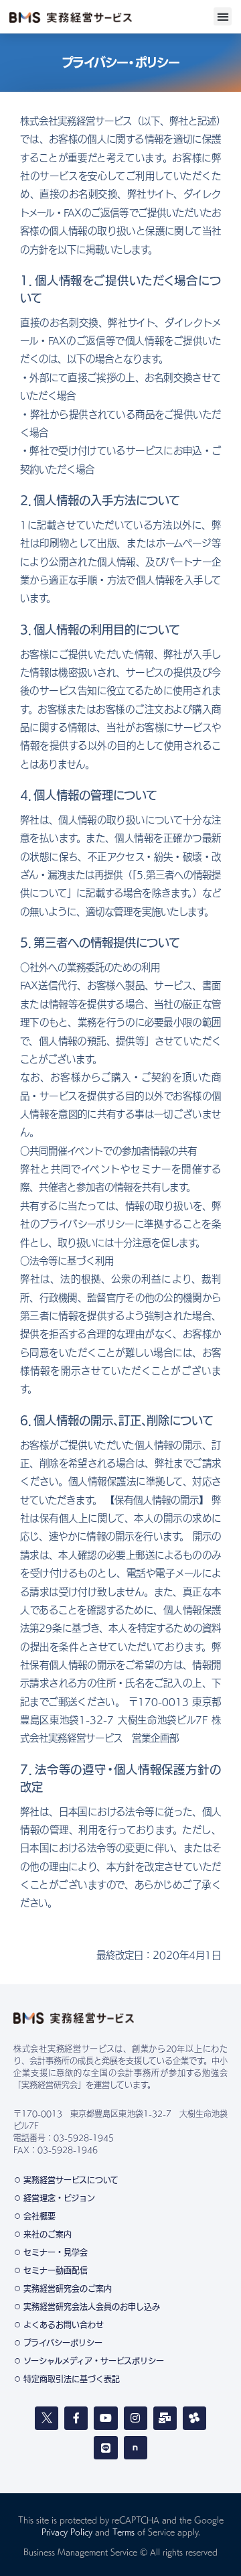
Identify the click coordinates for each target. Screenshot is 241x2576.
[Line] (105, 2448)
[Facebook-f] (76, 2418)
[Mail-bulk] (165, 2418)
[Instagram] (136, 2418)
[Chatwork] (194, 2418)
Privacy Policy (67, 2532)
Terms (124, 2532)
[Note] (136, 2448)
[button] (223, 16)
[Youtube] (105, 2418)
